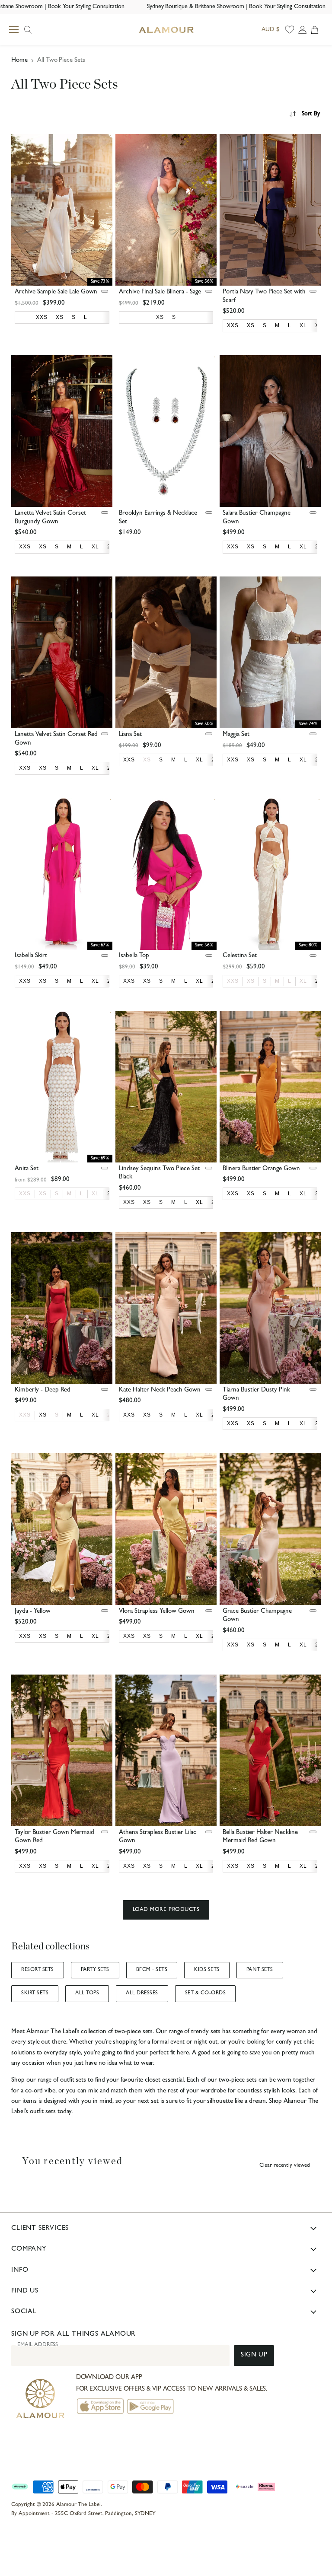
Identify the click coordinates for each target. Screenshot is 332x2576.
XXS (233, 981)
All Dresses (142, 1993)
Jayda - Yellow (33, 1612)
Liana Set (130, 735)
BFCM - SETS (152, 1970)
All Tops (87, 1993)
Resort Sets (37, 1970)
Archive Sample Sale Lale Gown (56, 292)
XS (147, 760)
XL (303, 981)
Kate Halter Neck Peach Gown (160, 1390)
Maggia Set (236, 735)
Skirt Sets (35, 1993)
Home (19, 61)
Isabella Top (134, 956)
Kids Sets (207, 1970)
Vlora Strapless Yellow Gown (157, 1612)
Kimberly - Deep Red (43, 1390)
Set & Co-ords (205, 1993)
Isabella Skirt (31, 956)
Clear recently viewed (285, 2166)
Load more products (166, 1910)
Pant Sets (260, 1970)
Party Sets (95, 1970)
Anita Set (27, 1169)
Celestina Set (240, 956)
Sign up (254, 2355)
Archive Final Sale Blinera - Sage (160, 292)
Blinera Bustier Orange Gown (261, 1169)
